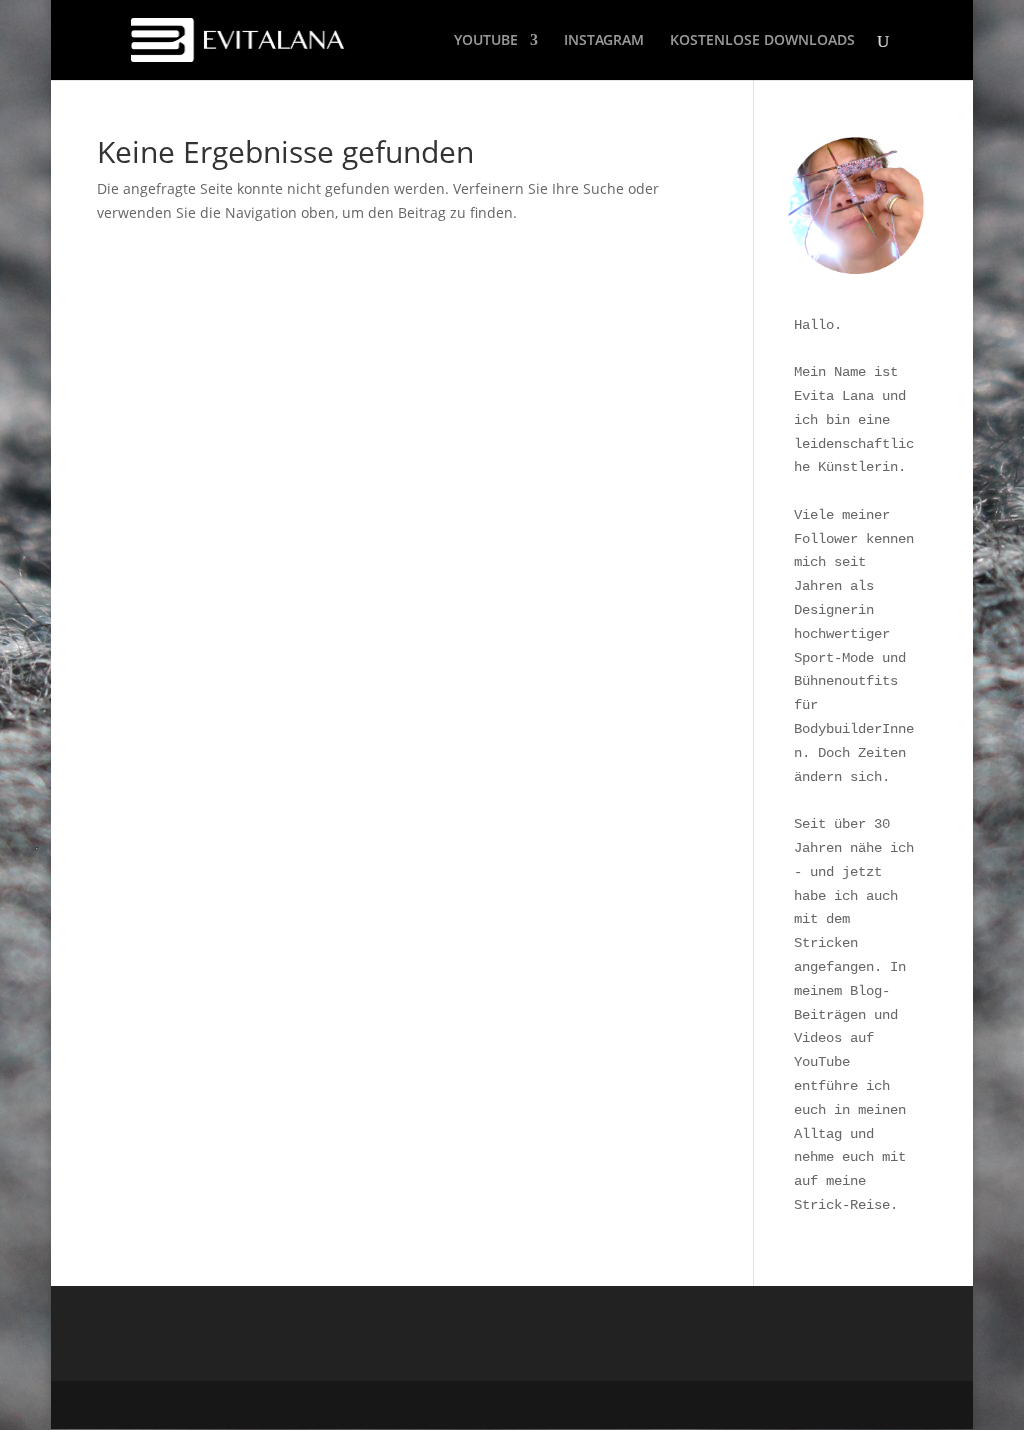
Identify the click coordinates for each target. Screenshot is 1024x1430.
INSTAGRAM (604, 41)
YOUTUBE (486, 41)
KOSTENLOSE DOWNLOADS (762, 41)
